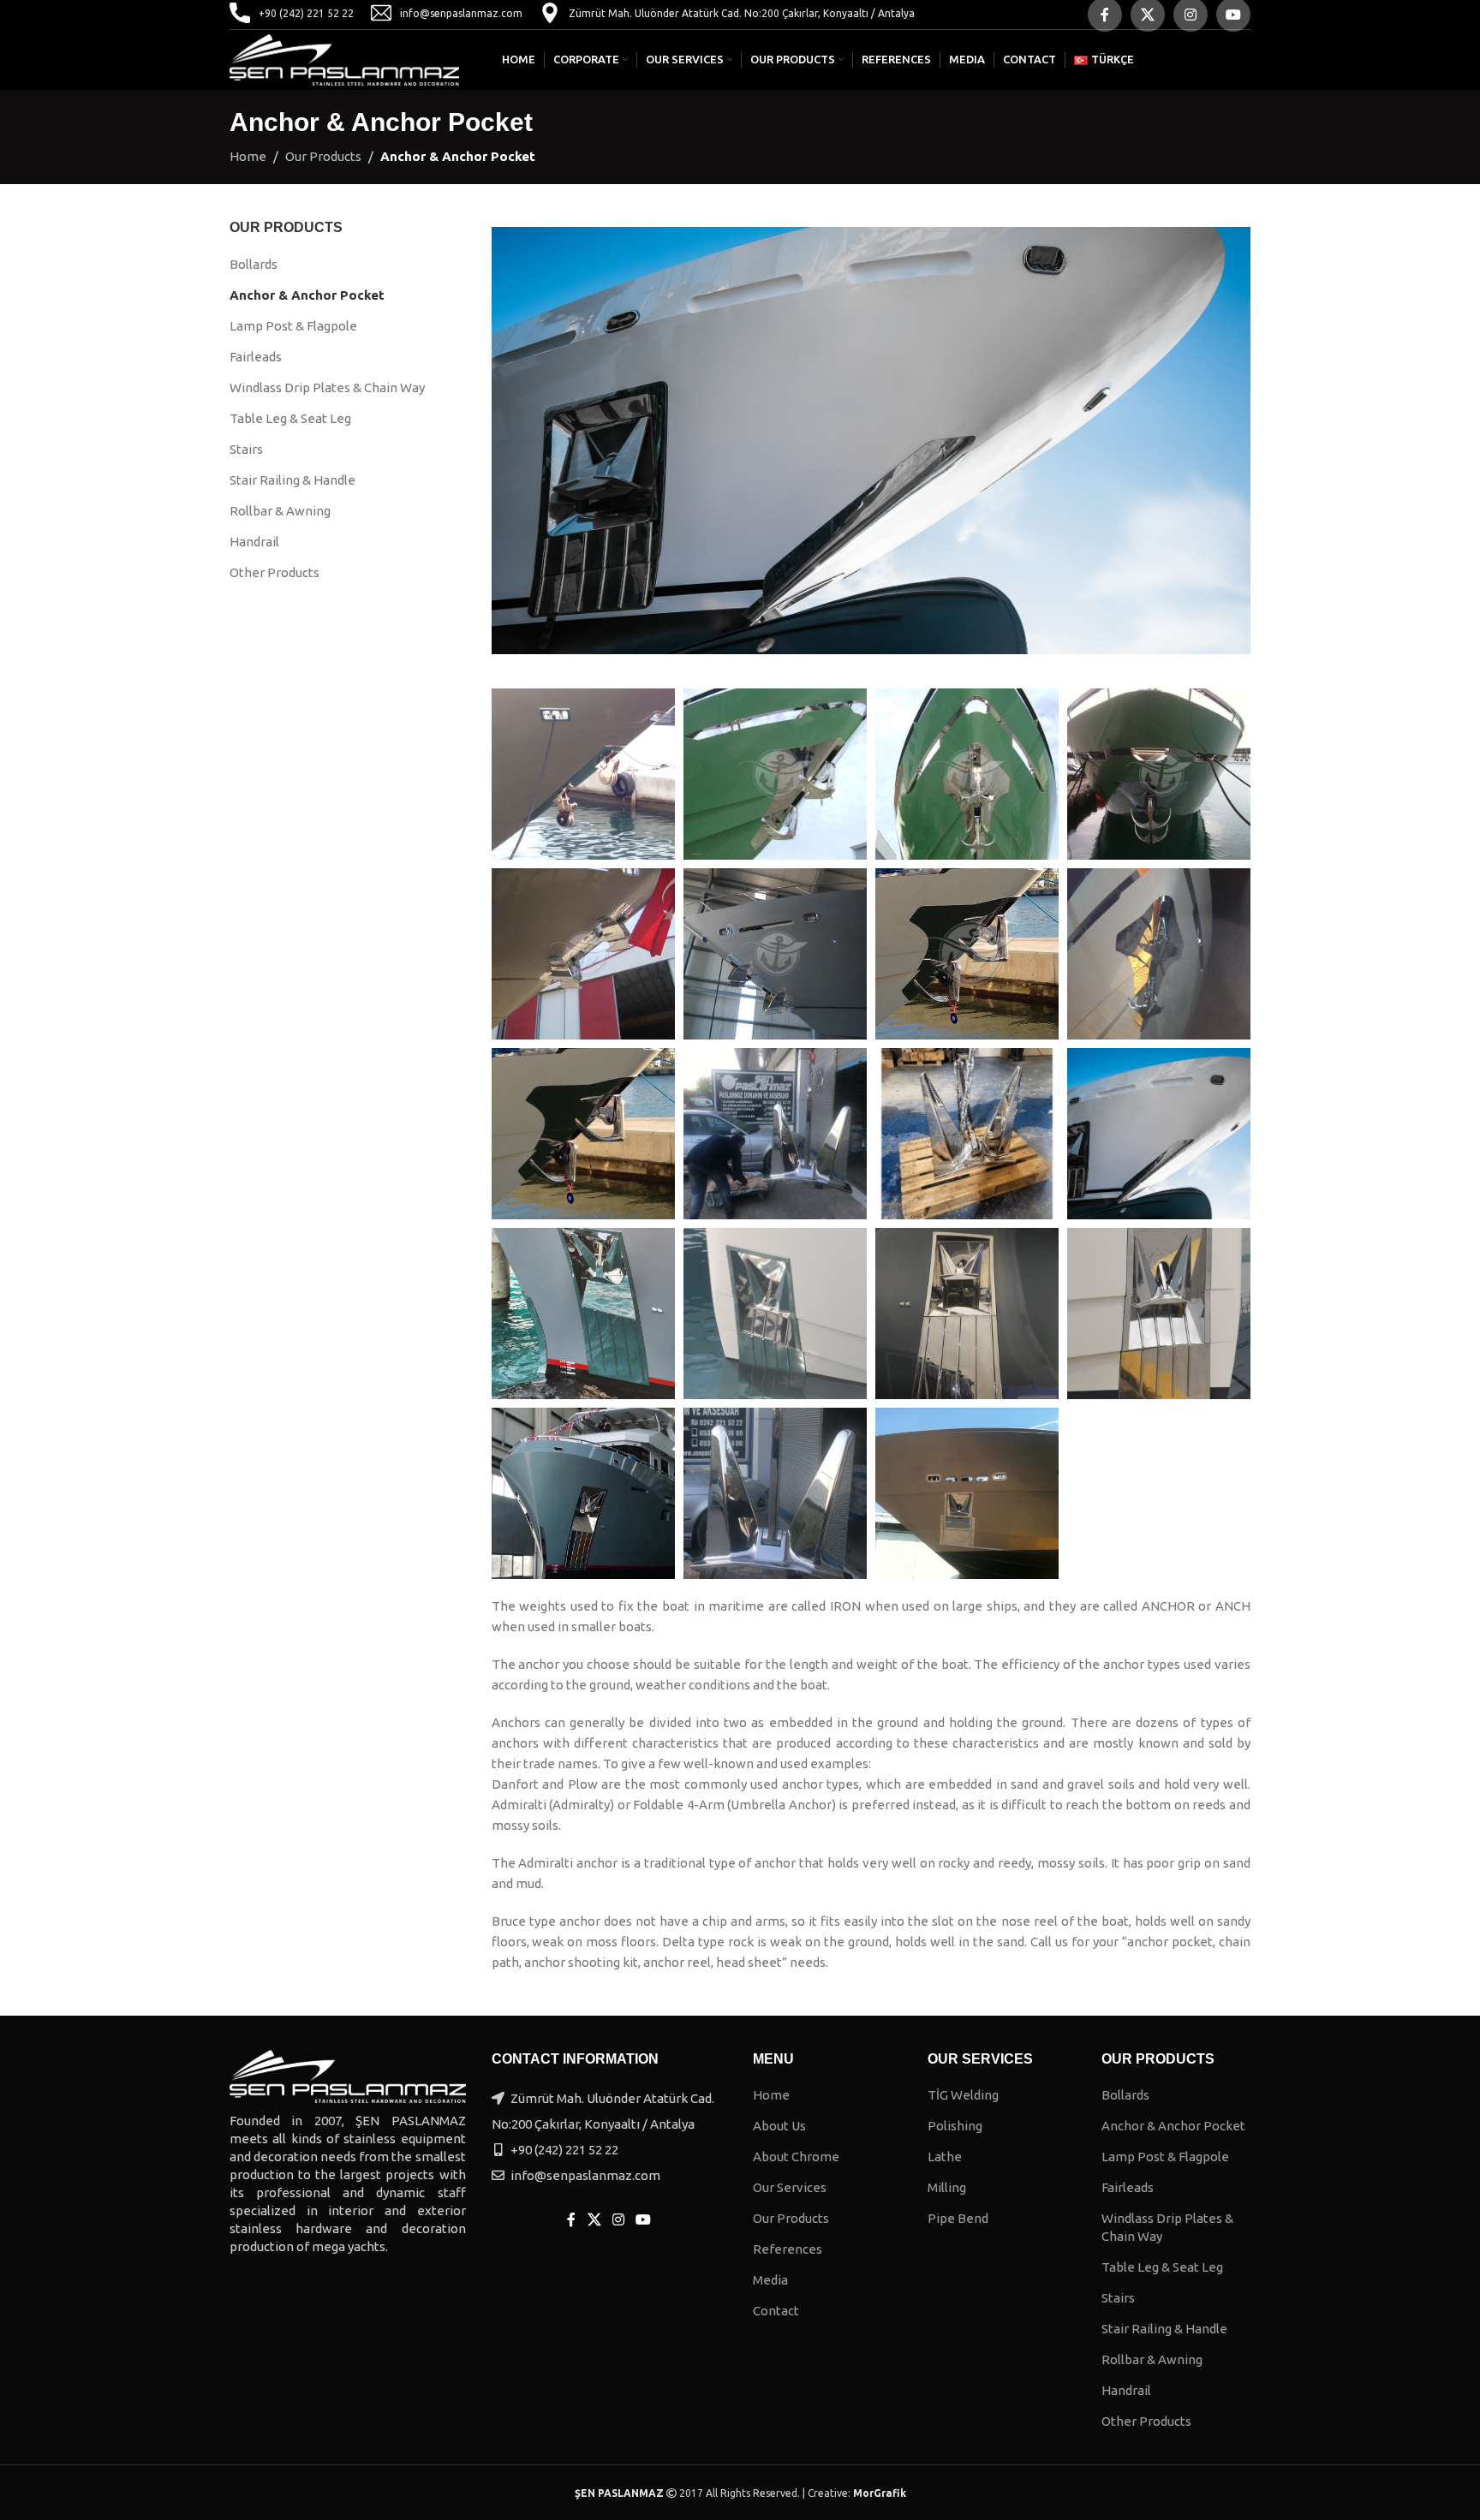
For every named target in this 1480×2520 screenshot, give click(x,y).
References (788, 2249)
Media (770, 2280)
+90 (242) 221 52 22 (306, 13)
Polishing (955, 2126)
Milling (947, 2187)
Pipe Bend (958, 2218)
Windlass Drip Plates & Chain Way (327, 387)
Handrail (254, 542)
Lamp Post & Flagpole (293, 326)
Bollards (254, 264)
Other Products (275, 572)
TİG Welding (963, 2095)
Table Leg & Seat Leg (290, 418)
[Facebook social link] (572, 2219)
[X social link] (594, 2219)
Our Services (790, 2187)
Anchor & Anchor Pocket (307, 295)
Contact (776, 2311)
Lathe (945, 2157)
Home (248, 156)
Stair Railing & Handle (292, 480)
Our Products (323, 156)
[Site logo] (344, 59)
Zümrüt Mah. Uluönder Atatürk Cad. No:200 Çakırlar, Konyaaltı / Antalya (742, 13)
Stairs (246, 449)
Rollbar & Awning (280, 511)
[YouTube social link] (644, 2219)
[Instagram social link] (618, 2219)
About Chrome (796, 2157)
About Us (779, 2126)
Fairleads (256, 357)
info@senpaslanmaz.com (461, 13)
